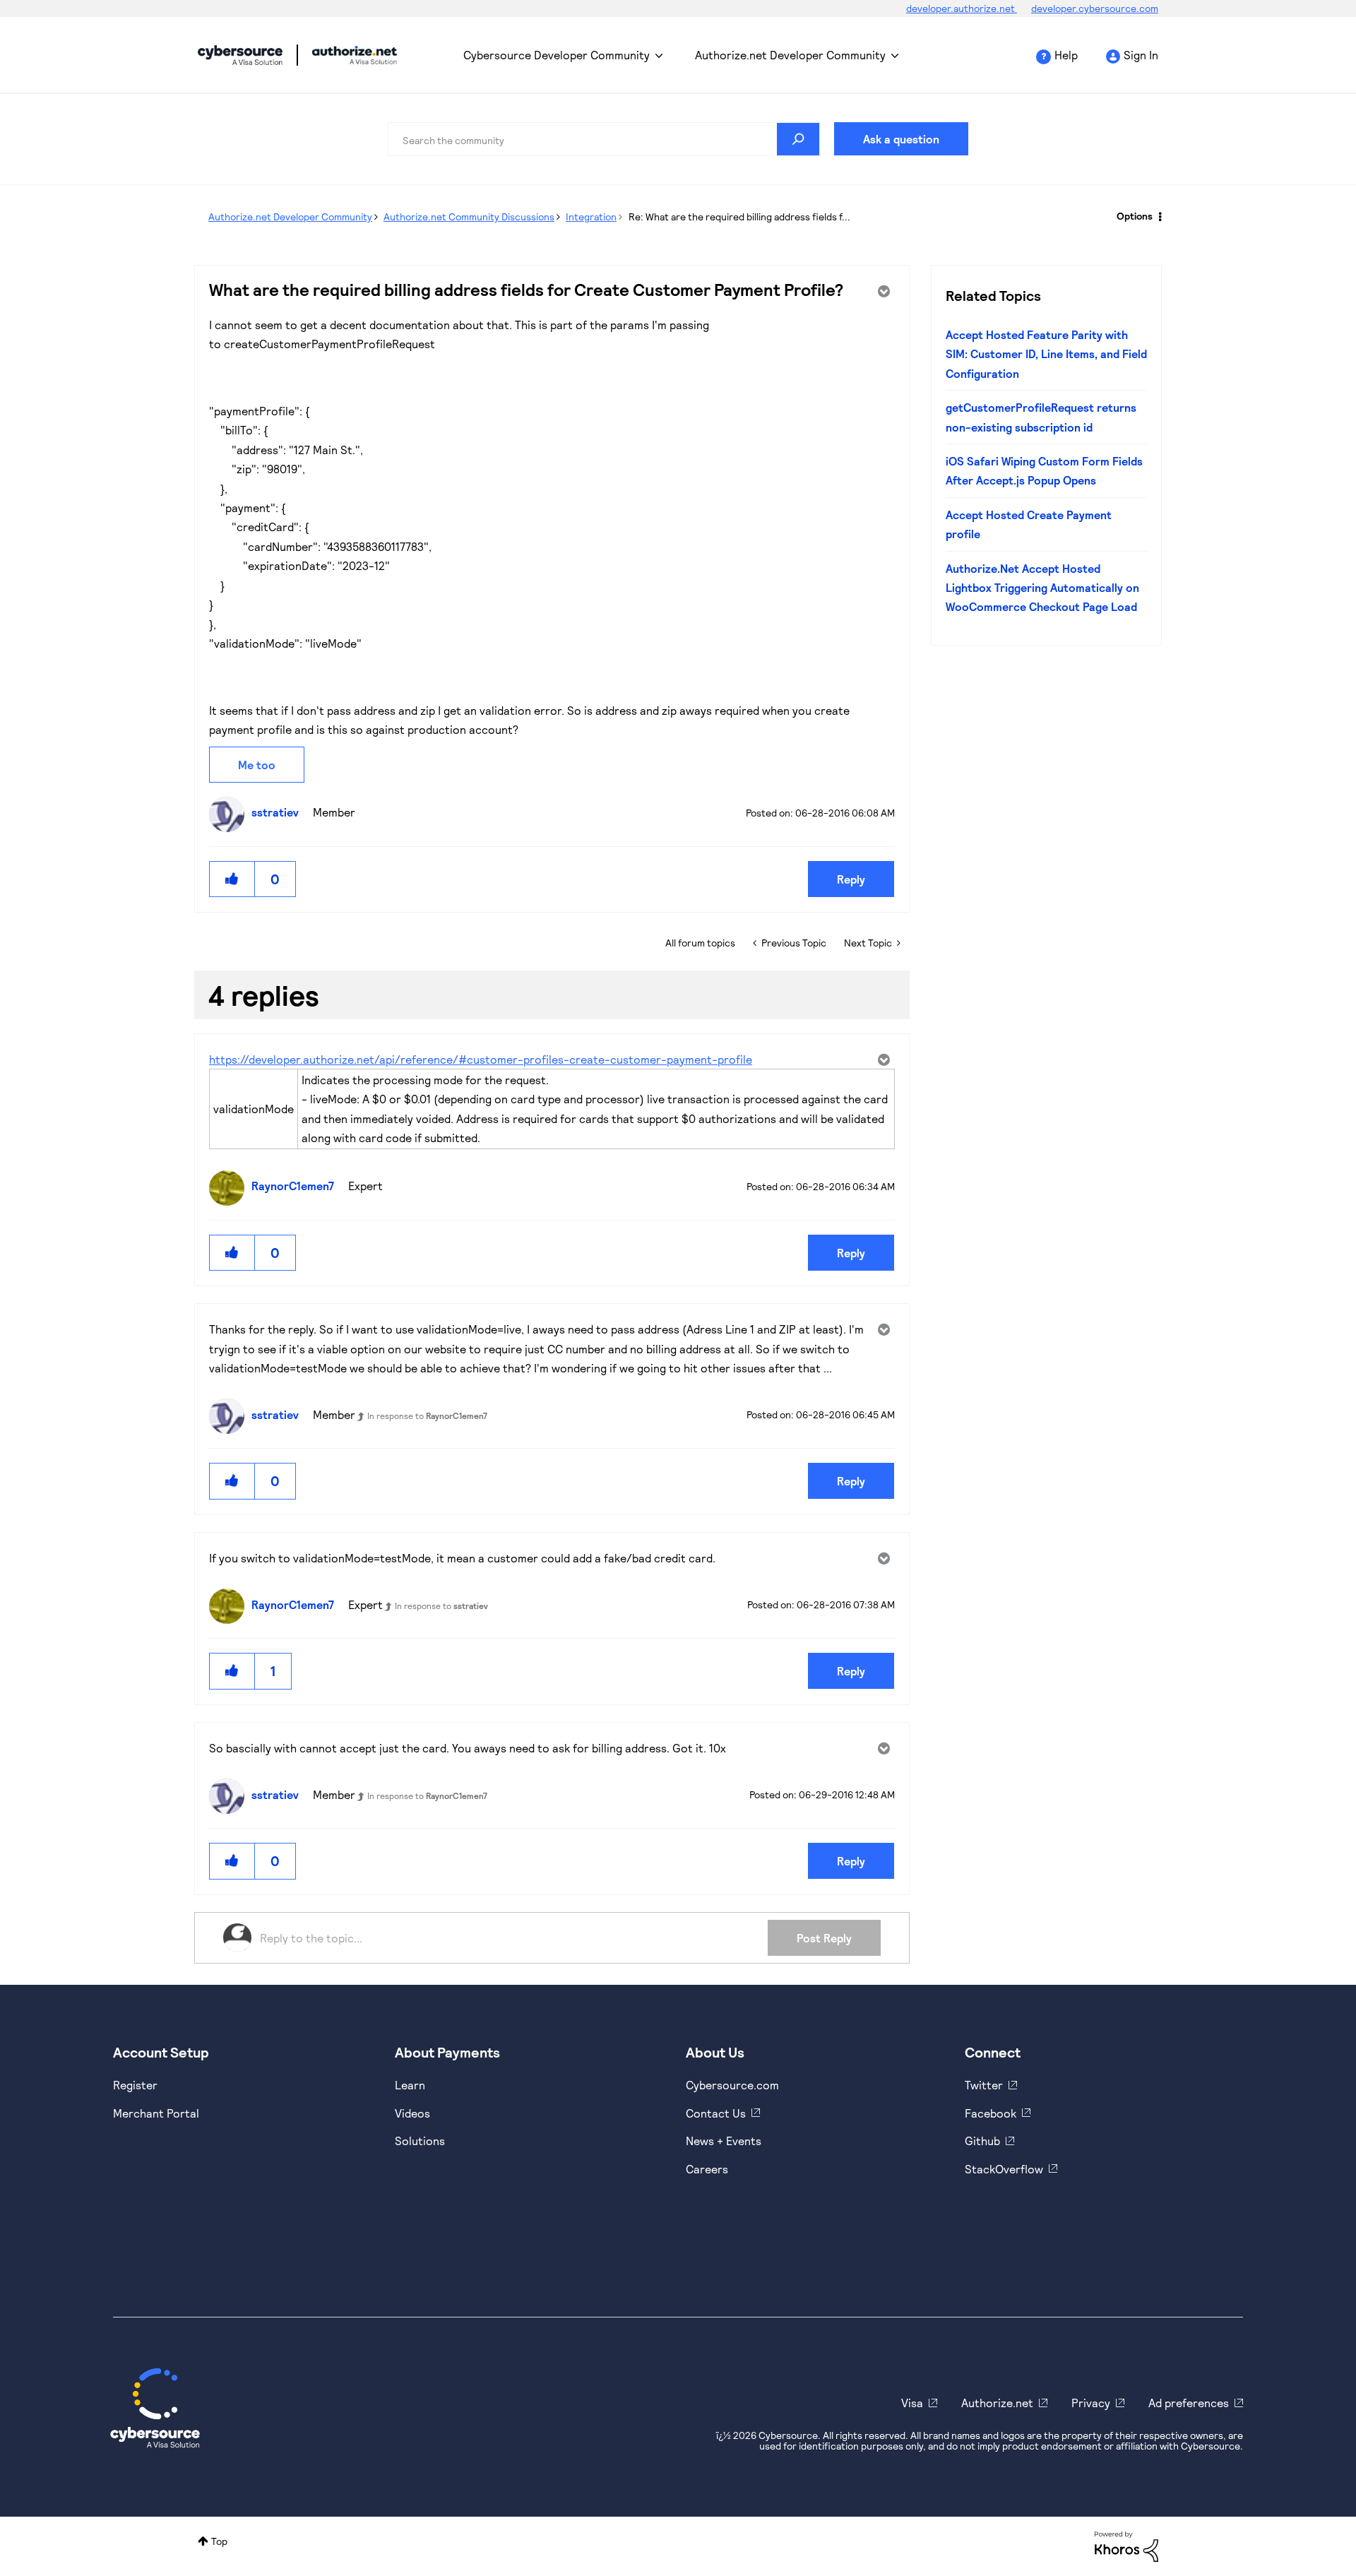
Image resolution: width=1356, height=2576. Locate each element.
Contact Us (716, 2113)
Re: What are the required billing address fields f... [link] (739, 216)
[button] (232, 879)
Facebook (991, 2113)
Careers (707, 2169)
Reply (851, 879)
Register (135, 2085)
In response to (427, 1415)
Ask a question (901, 139)
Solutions (420, 2141)
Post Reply (824, 1938)
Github (982, 2141)
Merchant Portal (156, 2113)
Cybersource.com (732, 2085)
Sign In (1141, 55)
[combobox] (604, 139)
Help (1066, 55)
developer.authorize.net (962, 8)
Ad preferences (1189, 2403)
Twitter (984, 2085)
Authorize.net (997, 2403)
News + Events (724, 2141)
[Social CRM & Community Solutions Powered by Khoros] (1126, 2545)
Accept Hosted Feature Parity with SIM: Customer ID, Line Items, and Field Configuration (1046, 354)
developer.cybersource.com (1095, 8)
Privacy (1091, 2403)
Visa (912, 2403)
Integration (591, 216)
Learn (410, 2085)
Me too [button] (257, 765)
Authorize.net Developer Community (790, 55)
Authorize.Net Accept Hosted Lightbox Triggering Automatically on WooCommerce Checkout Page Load (1042, 588)
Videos (412, 2113)
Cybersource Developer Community (240, 55)
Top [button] (219, 2541)
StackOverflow (1004, 2169)
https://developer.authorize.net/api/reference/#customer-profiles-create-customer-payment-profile (481, 1059)
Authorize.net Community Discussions (469, 216)
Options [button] (1135, 216)
